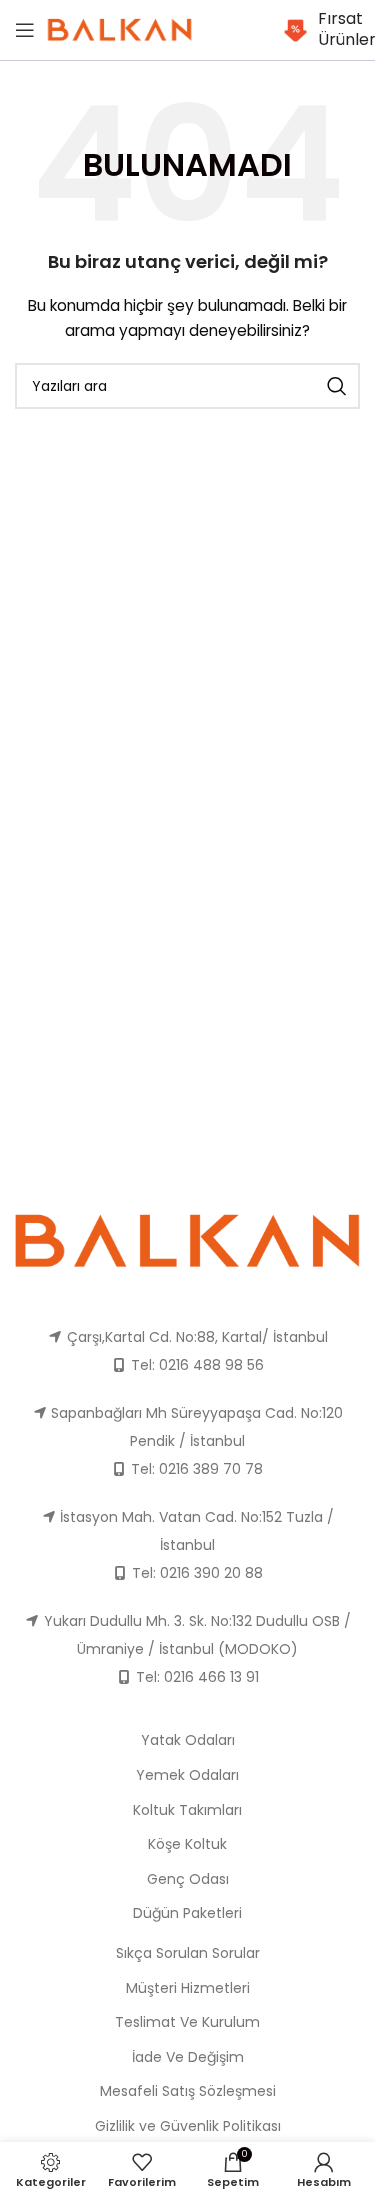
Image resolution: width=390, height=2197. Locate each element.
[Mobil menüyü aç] (25, 30)
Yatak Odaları (188, 1740)
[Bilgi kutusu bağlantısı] (322, 30)
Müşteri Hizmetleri (188, 1988)
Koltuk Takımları (187, 1810)
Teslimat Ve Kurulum (187, 2022)
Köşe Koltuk (187, 1844)
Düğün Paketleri (187, 1913)
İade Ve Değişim (188, 2057)
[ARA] (337, 386)
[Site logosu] (120, 29)
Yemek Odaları (187, 1775)
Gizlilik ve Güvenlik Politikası (188, 2126)
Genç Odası (188, 1879)
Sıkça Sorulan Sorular (188, 1953)
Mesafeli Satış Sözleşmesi (188, 2091)
